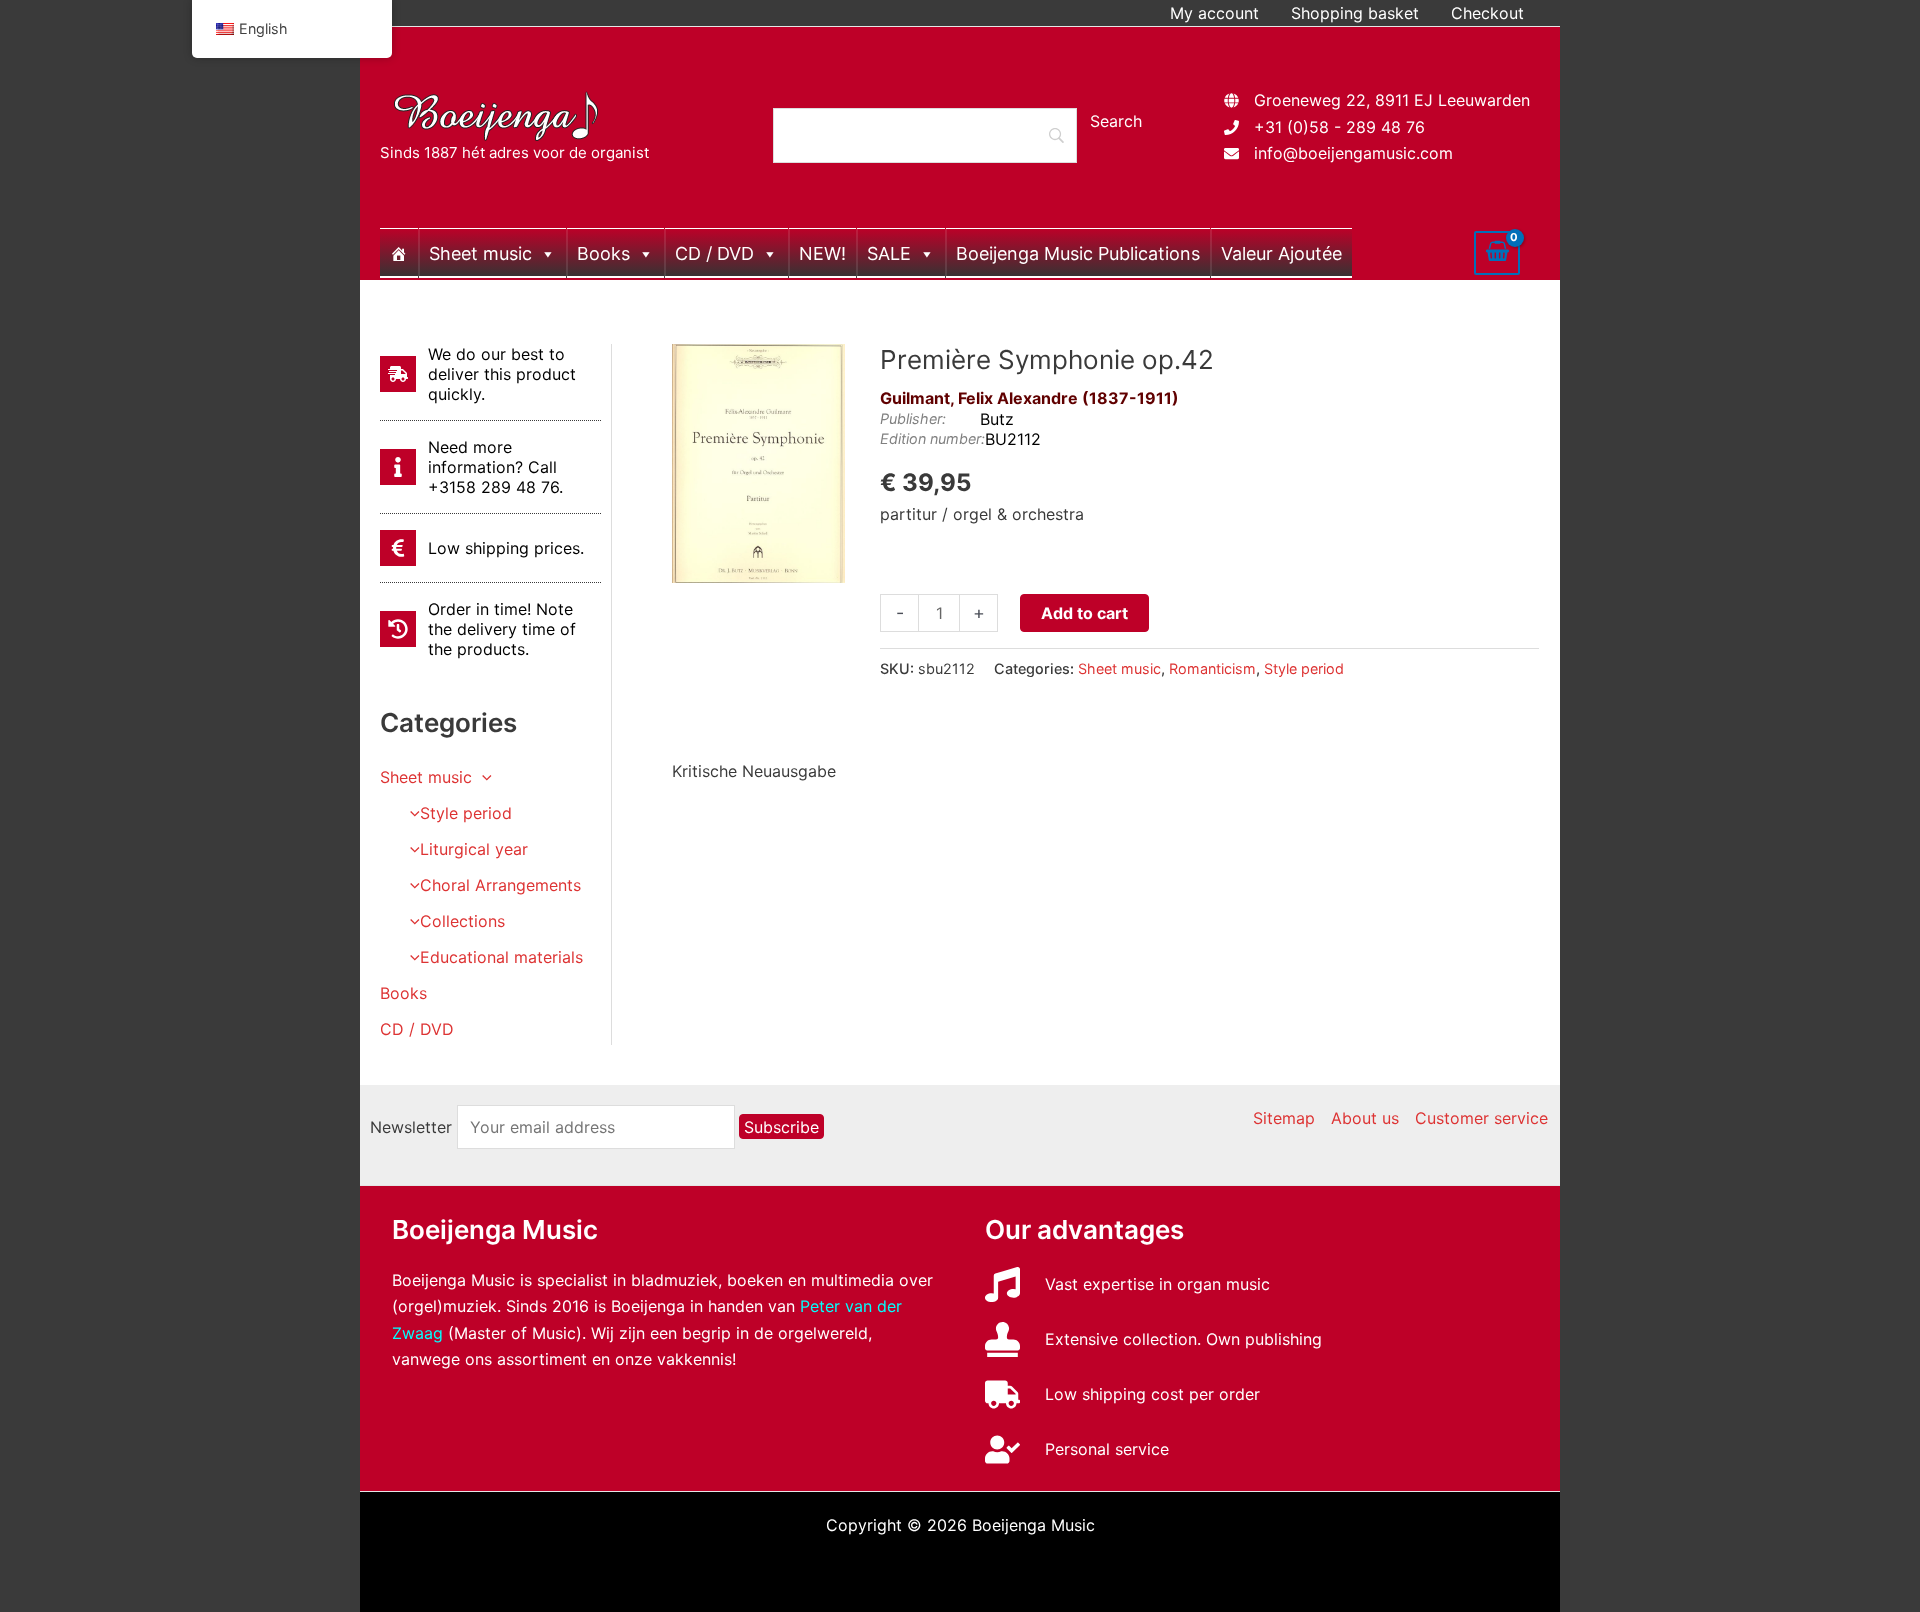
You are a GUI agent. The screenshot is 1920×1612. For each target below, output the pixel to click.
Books (603, 253)
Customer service (1481, 1118)
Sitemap (1284, 1118)
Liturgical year (474, 849)
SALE (889, 253)
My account (1214, 13)
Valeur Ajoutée (1281, 253)
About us (1365, 1118)
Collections (462, 921)
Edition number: (932, 438)
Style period (466, 813)
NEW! (822, 253)
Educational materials (501, 957)
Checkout (1487, 13)
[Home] (399, 253)
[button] (482, 777)
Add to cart (1084, 613)
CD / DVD (714, 253)
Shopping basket (1355, 13)
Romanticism (1212, 668)
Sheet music (480, 253)
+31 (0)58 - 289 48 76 (1339, 127)
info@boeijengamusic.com (1353, 153)
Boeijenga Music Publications (1078, 253)
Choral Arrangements (500, 885)
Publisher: (913, 418)
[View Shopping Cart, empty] (1497, 253)
